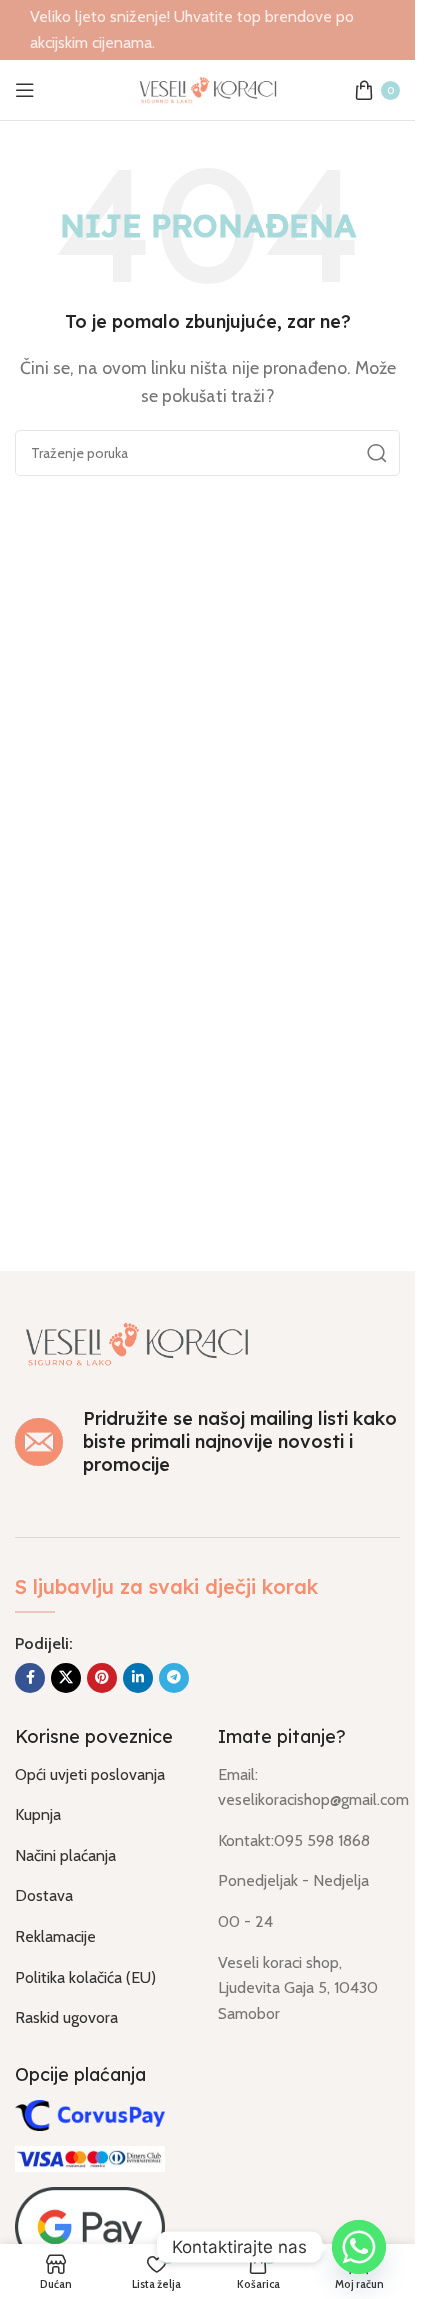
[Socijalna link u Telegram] (174, 1678)
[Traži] (377, 453)
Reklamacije (55, 1936)
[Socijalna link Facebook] (30, 1678)
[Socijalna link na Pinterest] (102, 1678)
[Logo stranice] (208, 88)
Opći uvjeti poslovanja (90, 1774)
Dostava (44, 1895)
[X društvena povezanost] (66, 1678)
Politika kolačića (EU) (85, 1977)
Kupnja (38, 1814)
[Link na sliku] (137, 1341)
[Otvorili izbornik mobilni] (25, 90)
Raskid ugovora (66, 2017)
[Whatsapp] (359, 2247)
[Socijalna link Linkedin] (138, 1678)
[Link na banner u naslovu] (207, 30)
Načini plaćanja (65, 1855)
